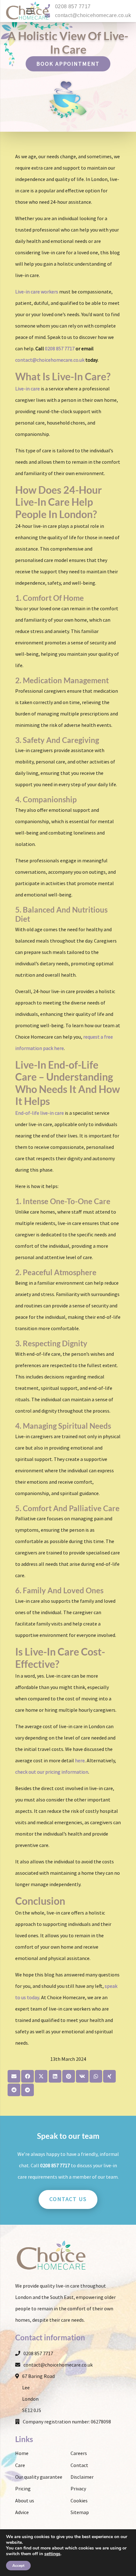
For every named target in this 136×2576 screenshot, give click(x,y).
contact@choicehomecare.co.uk (93, 15)
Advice (22, 2512)
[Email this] (14, 2076)
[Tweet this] (41, 2076)
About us (25, 2501)
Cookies (79, 2501)
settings (52, 2554)
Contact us (68, 2199)
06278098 (101, 2422)
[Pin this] (69, 2076)
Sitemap (80, 2512)
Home (22, 2453)
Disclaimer (82, 2477)
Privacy (78, 2489)
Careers (79, 2453)
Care (20, 2465)
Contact (79, 2465)
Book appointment (68, 64)
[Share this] (28, 2076)
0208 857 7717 (73, 6)
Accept (18, 2566)
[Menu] (30, 11)
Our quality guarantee (39, 2477)
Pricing (23, 2489)
